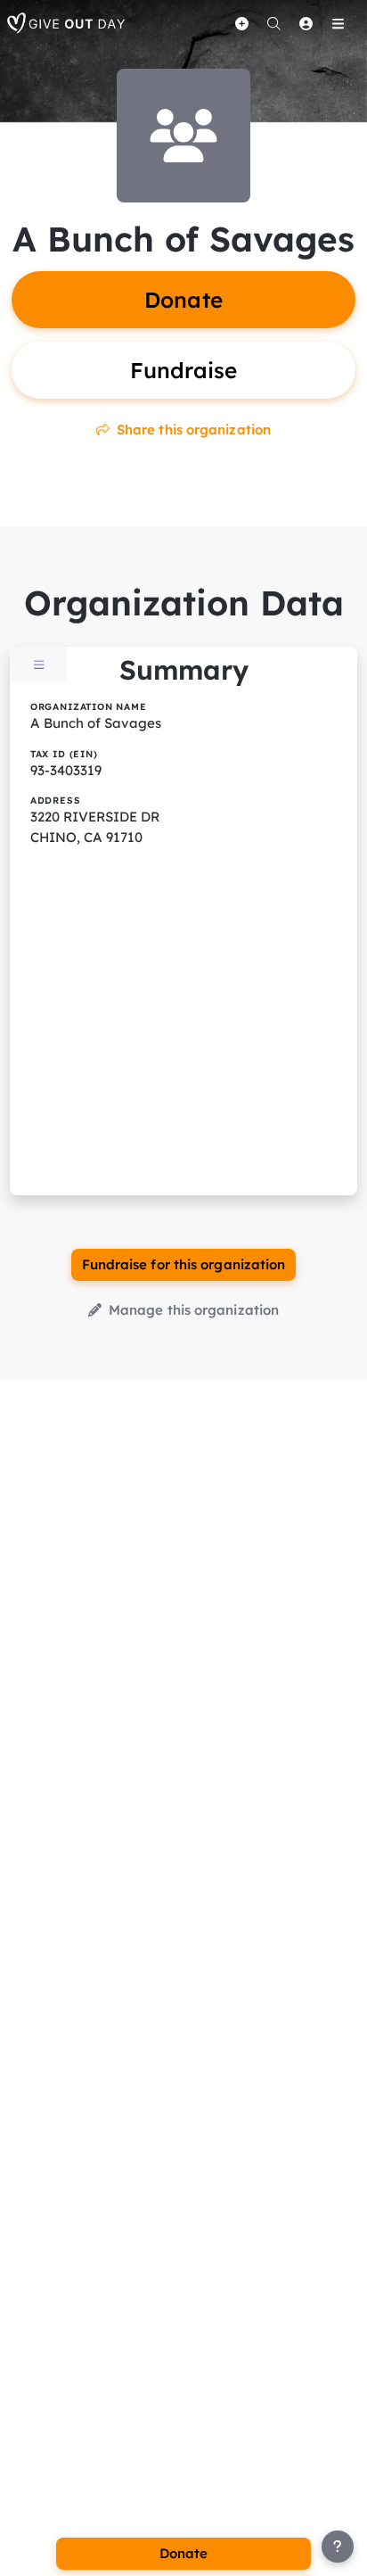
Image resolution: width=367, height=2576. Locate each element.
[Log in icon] (306, 23)
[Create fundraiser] (241, 23)
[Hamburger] (338, 23)
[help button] (338, 2547)
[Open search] (273, 23)
